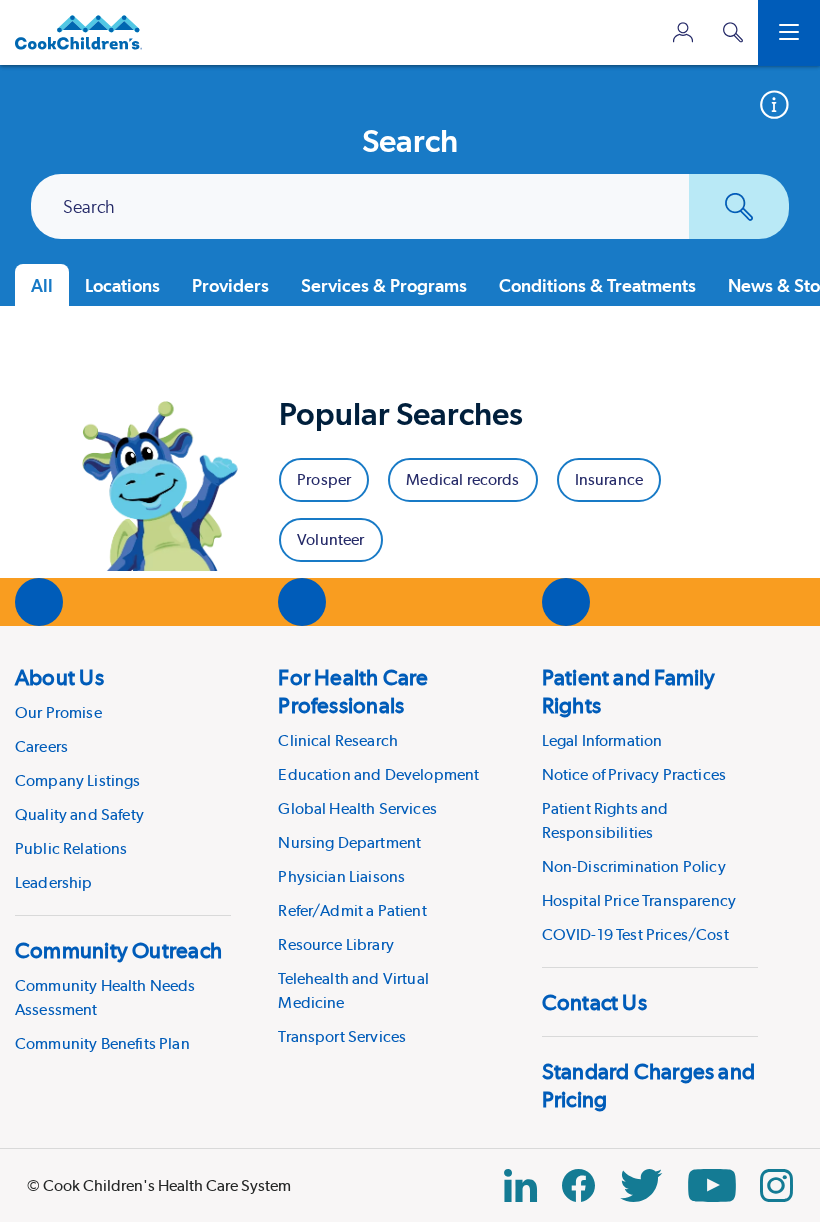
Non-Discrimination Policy (634, 866)
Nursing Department (349, 842)
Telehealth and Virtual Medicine (353, 990)
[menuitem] (123, 779)
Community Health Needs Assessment (105, 997)
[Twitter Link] (641, 1185)
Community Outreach (118, 950)
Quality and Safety (79, 814)
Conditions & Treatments (597, 285)
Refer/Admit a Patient (352, 910)
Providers (230, 285)
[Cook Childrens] (78, 32)
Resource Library (336, 944)
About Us (59, 677)
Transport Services (342, 1036)
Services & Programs (384, 285)
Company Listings (78, 780)
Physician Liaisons (341, 876)
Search (89, 208)
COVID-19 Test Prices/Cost (635, 934)
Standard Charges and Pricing (648, 1085)
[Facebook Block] (578, 1185)
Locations (122, 285)
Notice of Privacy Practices (634, 774)
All (42, 285)
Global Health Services (357, 808)
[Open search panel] (733, 32)
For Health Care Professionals (353, 691)
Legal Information (602, 740)
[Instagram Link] (776, 1185)
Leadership (54, 882)
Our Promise (58, 712)
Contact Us (594, 1002)
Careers (41, 746)
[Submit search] (739, 206)
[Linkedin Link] (520, 1185)
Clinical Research (338, 740)
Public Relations (71, 848)
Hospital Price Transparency (639, 900)
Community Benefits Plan (102, 1043)
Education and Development (378, 774)
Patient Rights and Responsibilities (605, 820)
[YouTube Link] (712, 1185)
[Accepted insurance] (781, 105)
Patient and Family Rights (629, 691)
